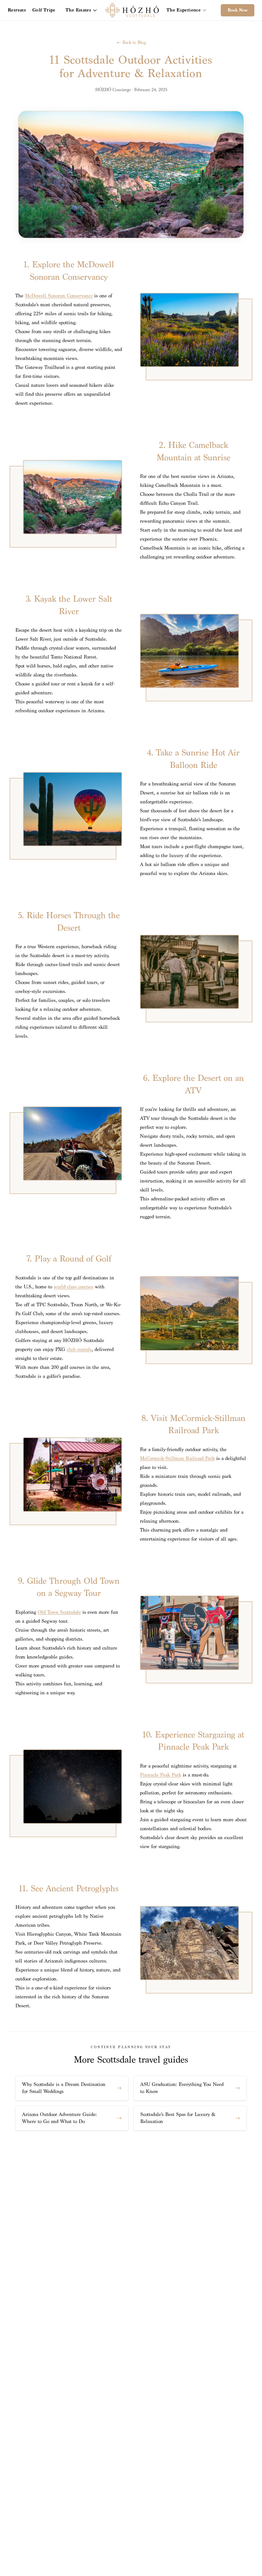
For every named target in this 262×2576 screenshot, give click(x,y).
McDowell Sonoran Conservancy (59, 296)
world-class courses (73, 1287)
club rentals (79, 1350)
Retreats (17, 10)
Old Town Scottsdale (59, 1612)
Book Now (238, 10)
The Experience (184, 10)
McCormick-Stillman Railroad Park (177, 1459)
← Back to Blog (131, 42)
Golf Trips (44, 10)
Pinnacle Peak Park (161, 1775)
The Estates (78, 10)
